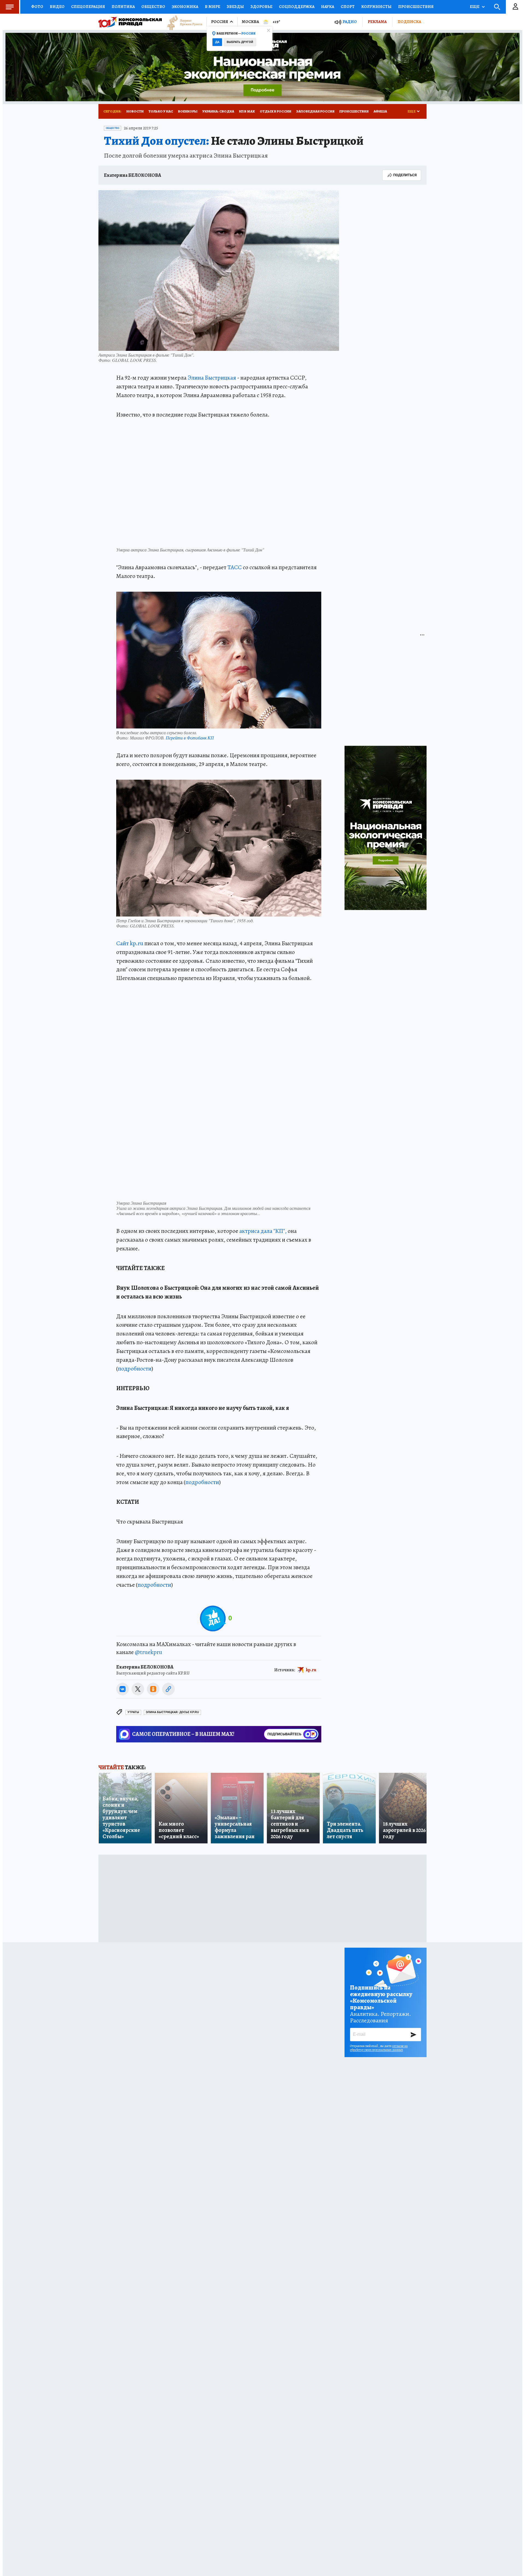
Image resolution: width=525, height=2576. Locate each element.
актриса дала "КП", (263, 1231)
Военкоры (188, 111)
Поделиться (405, 175)
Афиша (380, 111)
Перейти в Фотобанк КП (190, 738)
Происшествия (416, 7)
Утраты (133, 1712)
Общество (153, 7)
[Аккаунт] (515, 7)
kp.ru (311, 1670)
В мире (212, 7)
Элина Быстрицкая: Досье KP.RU (172, 1712)
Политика (123, 7)
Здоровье (261, 7)
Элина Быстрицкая (212, 378)
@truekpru (148, 1652)
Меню (10, 7)
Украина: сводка (218, 111)
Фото (37, 7)
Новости (135, 111)
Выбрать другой (240, 42)
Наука (328, 7)
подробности (135, 1369)
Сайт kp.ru (130, 943)
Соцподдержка (297, 7)
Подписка (409, 22)
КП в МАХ (247, 111)
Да (217, 42)
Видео (57, 7)
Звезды (235, 7)
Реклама (377, 22)
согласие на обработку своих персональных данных (379, 2048)
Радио (350, 22)
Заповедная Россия (315, 111)
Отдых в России (275, 111)
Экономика (185, 7)
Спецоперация (88, 7)
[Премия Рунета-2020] (182, 22)
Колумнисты (376, 7)
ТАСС (235, 567)
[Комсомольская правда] (130, 22)
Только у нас (161, 111)
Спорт (348, 7)
